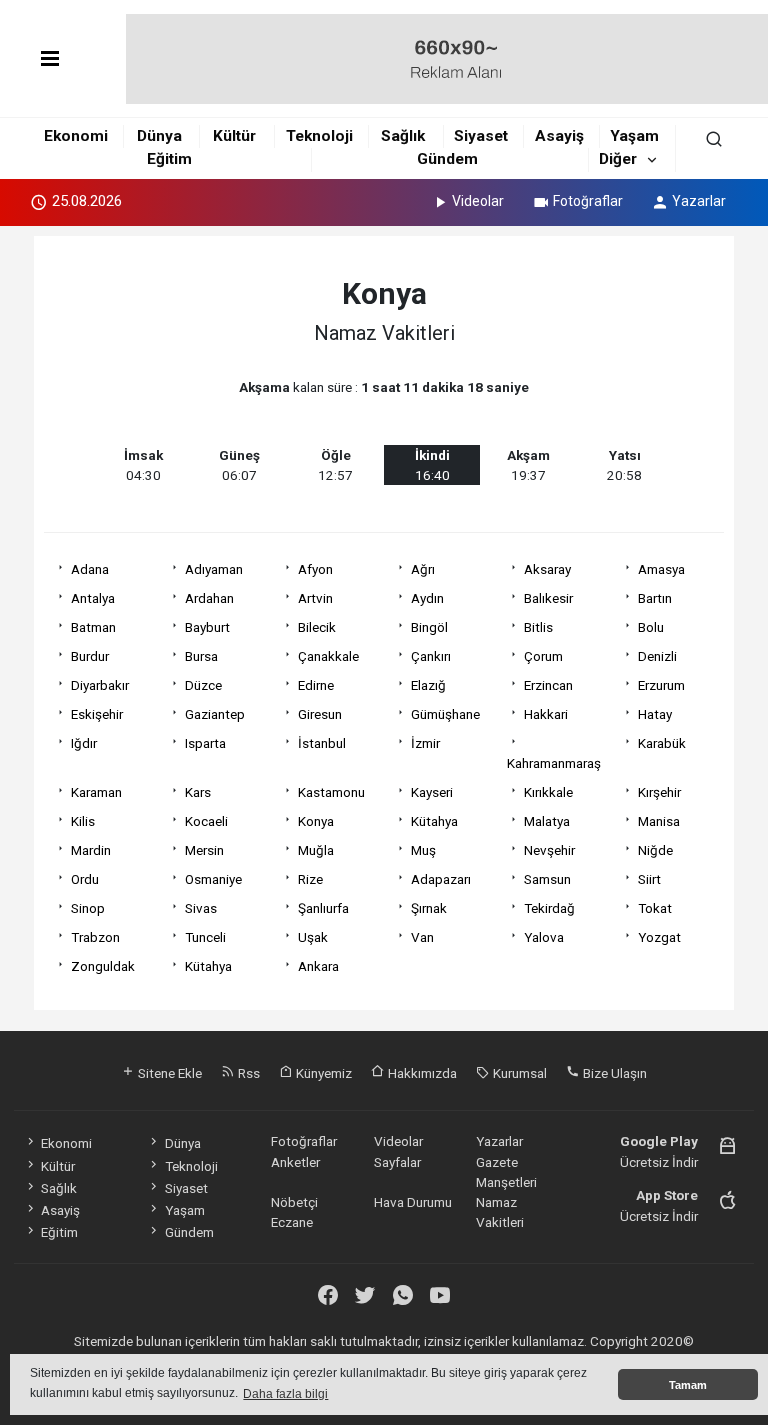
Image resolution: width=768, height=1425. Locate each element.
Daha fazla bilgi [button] (285, 1394)
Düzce (203, 685)
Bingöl (429, 627)
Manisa (659, 821)
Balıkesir (548, 598)
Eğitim (169, 159)
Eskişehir (97, 714)
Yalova (544, 937)
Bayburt (207, 627)
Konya (316, 821)
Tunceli (205, 937)
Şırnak (429, 908)
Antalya (93, 598)
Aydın (427, 598)
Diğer (618, 159)
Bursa (201, 656)
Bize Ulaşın (613, 1073)
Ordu (85, 879)
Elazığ (428, 685)
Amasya (661, 569)
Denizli (657, 656)
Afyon (315, 569)
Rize (310, 879)
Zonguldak (103, 966)
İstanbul (322, 743)
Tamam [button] (688, 1385)
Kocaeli (206, 821)
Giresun (320, 714)
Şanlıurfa (323, 908)
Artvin (315, 598)
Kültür (234, 136)
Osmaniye (213, 879)
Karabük (662, 743)
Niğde (655, 850)
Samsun (547, 879)
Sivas (201, 908)
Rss (247, 1073)
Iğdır (84, 743)
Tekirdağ (549, 908)
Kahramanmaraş (554, 763)
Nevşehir (549, 850)
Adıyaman (214, 569)
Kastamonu (331, 792)
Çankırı (431, 656)
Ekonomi (76, 136)
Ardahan (209, 598)
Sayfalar (397, 1162)
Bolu (651, 627)
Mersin (204, 850)
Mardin (91, 850)
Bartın (655, 598)
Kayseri (432, 792)
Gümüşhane (445, 714)
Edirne (316, 685)
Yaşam (634, 136)
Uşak (313, 937)
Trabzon (95, 937)
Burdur (90, 656)
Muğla (316, 850)
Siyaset (481, 136)
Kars (198, 792)
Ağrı (423, 569)
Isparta (205, 743)
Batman (93, 627)
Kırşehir (659, 792)
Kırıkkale (548, 792)
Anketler (295, 1162)
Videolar (478, 201)
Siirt (649, 879)
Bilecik (317, 627)
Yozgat (659, 937)
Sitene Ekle (168, 1073)
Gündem (447, 159)
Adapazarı (441, 879)
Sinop (88, 908)
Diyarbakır (100, 685)
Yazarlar (699, 201)
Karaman (96, 792)
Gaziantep (215, 714)
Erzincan (548, 685)
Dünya (159, 136)
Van (422, 937)
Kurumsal (518, 1073)
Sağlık (403, 136)
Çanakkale (328, 656)
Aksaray (547, 569)
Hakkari (546, 714)
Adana (90, 569)
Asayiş (559, 136)
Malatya (547, 821)
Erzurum (661, 685)
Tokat (655, 908)
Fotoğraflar (588, 201)
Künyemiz (322, 1073)
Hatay (655, 714)
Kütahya (434, 821)
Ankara (318, 966)
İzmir (425, 743)
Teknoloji (319, 136)
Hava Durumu (413, 1202)
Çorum (543, 656)
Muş (423, 850)
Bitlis (538, 627)
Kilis (83, 821)
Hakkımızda (421, 1073)
